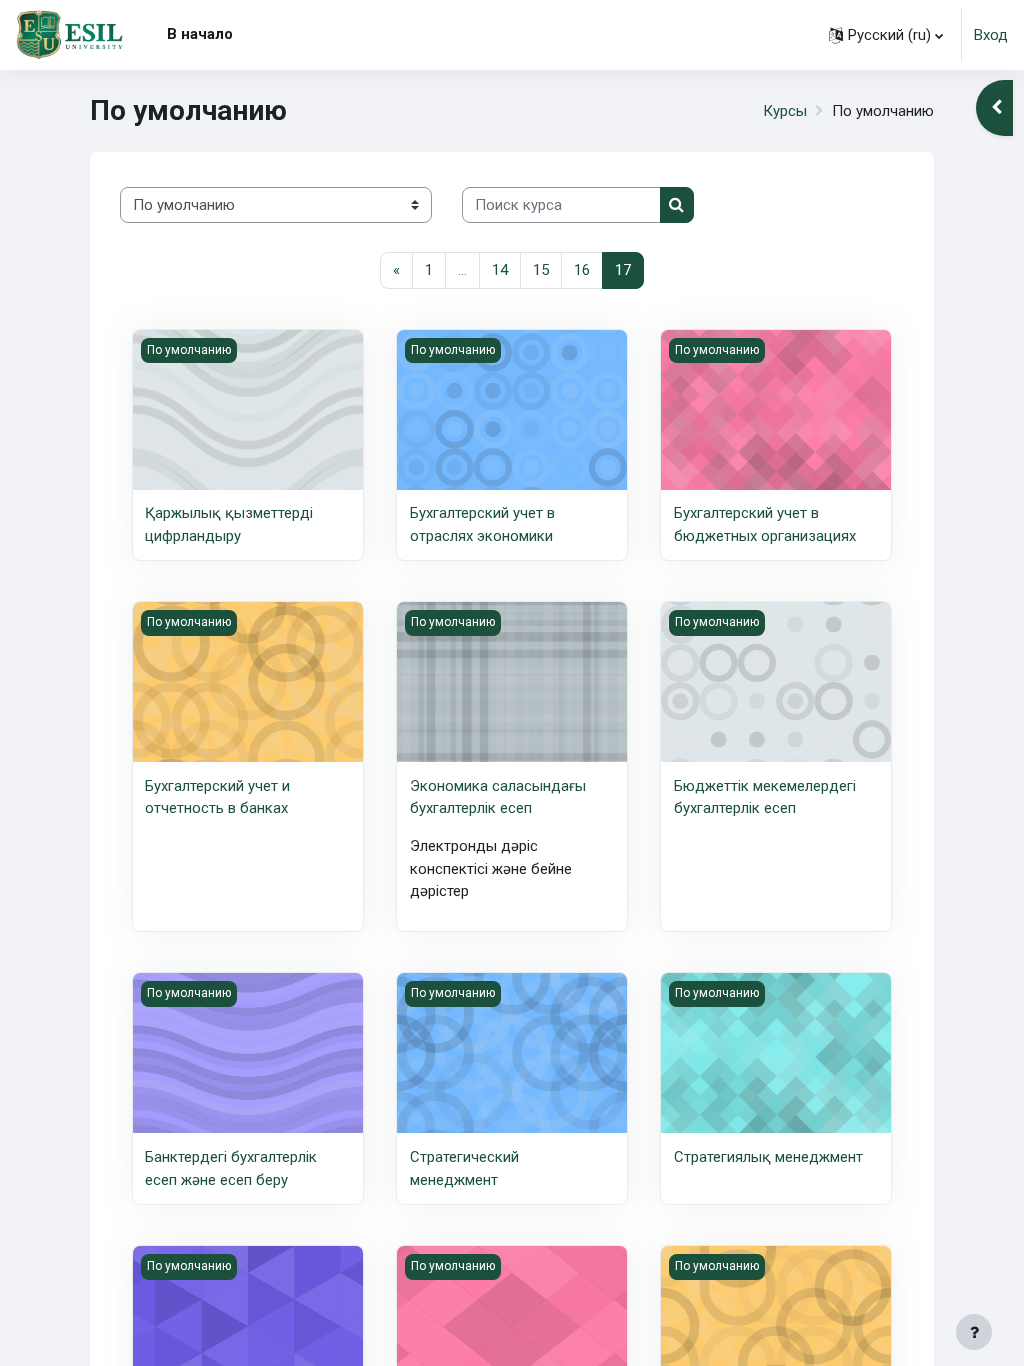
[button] (886, 35)
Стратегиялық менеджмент (768, 1157)
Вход (991, 35)
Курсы (785, 111)
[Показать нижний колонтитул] (974, 1332)
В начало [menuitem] (200, 34)
